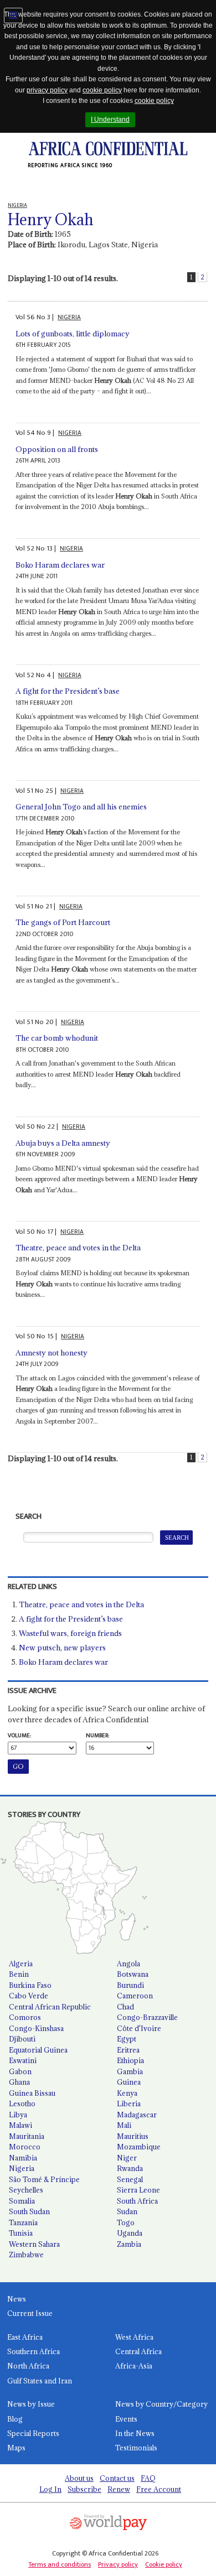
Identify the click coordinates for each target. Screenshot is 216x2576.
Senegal (130, 2179)
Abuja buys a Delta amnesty (63, 1143)
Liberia (129, 2104)
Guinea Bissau (32, 2093)
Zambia (129, 2244)
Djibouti (22, 2039)
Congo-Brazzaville (147, 2017)
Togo (126, 2222)
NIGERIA (69, 317)
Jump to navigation (13, 15)
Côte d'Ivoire (139, 2028)
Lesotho (22, 2104)
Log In (50, 2489)
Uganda (130, 2233)
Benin (19, 1974)
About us (79, 2478)
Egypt (127, 2039)
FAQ (148, 2478)
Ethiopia (130, 2060)
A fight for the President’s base (68, 691)
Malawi (20, 2125)
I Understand (110, 120)
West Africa (134, 2337)
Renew (119, 2489)
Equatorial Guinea (38, 2050)
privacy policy (47, 90)
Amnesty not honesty (52, 1353)
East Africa (25, 2337)
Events (126, 2419)
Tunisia (21, 2233)
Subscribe (84, 2489)
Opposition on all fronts (57, 449)
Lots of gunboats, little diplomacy (73, 334)
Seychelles (26, 2190)
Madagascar (137, 2115)
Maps (16, 2448)
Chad (125, 2007)
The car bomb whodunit (57, 1038)
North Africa (28, 2366)
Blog (15, 2419)
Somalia (22, 2201)
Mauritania (27, 2136)
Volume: (19, 1736)
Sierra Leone (138, 2190)
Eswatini (23, 2060)
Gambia (130, 2071)
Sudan (127, 2211)
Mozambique (139, 2147)
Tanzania (23, 2222)
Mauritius (133, 2136)
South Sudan (29, 2211)
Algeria (21, 1964)
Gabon (20, 2071)
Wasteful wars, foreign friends (70, 1633)
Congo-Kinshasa (36, 2028)
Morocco (25, 2147)
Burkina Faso (30, 1985)
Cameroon (135, 1996)
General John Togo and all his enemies (81, 807)
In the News (135, 2433)
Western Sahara (34, 2244)
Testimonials (136, 2448)
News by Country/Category (161, 2404)
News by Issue (31, 2404)
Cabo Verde (29, 1996)
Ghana (19, 2082)
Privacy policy (118, 2564)
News (17, 2299)
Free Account (159, 2489)
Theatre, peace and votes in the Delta (78, 1248)
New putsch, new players (62, 1648)
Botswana (133, 1974)
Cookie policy (164, 2564)
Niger (127, 2158)
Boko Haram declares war (60, 565)
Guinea (129, 2082)
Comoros (25, 2017)
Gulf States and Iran (40, 2381)
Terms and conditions (60, 2564)
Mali (124, 2125)
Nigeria (22, 2168)
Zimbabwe (26, 2255)
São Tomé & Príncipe (44, 2179)
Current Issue (30, 2313)
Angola (128, 1964)
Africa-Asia (134, 2366)
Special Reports (33, 2433)
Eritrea (128, 2050)
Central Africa (138, 2351)
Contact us (117, 2478)
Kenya (127, 2093)
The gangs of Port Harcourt (63, 922)
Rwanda (130, 2168)
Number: (97, 1736)
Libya (18, 2115)
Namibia (23, 2158)
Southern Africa (34, 2351)
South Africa (137, 2201)
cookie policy (102, 90)
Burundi (130, 1985)
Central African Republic (50, 2007)
